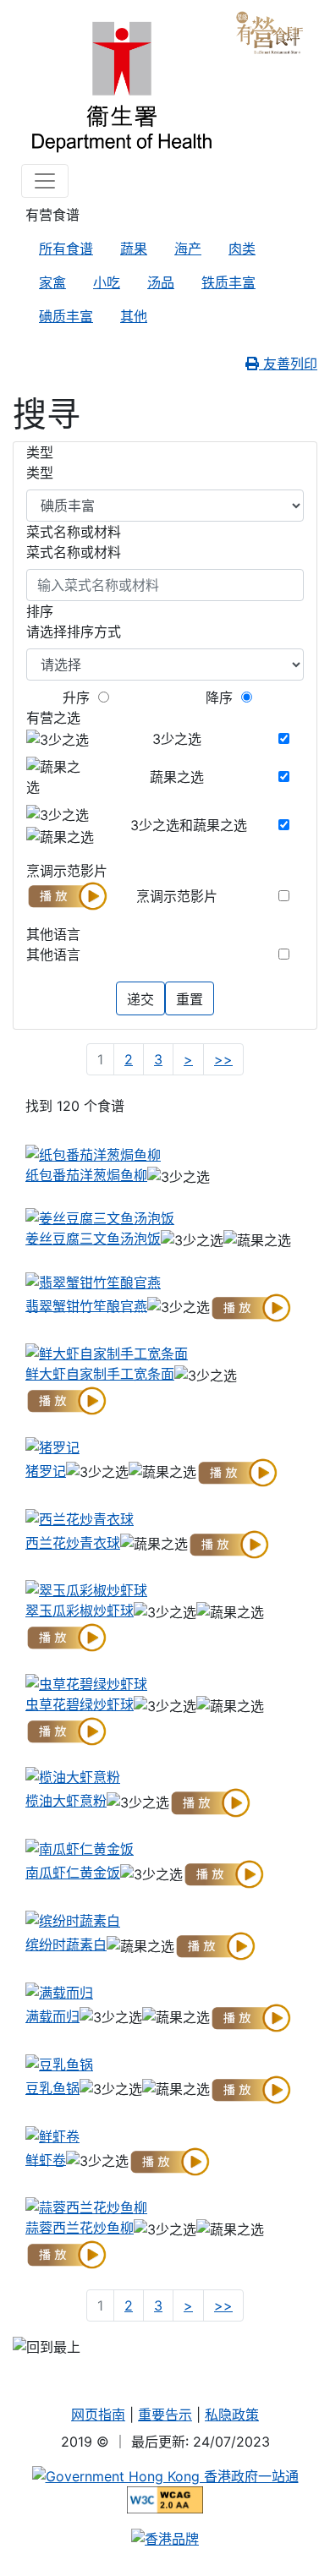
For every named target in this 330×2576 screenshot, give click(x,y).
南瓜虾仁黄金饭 (73, 1873)
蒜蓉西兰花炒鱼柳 (80, 2228)
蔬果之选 (177, 777)
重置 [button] (190, 999)
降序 (219, 697)
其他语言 (53, 954)
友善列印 (288, 364)
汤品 (161, 282)
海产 (188, 249)
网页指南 (98, 2415)
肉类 (242, 249)
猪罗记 (46, 1471)
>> (227, 1059)
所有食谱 (66, 249)
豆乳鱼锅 (52, 2088)
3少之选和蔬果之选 (189, 825)
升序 (76, 697)
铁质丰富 (228, 282)
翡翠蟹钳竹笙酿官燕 (86, 1305)
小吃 (107, 282)
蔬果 (134, 249)
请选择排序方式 (74, 632)
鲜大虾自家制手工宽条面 (100, 1374)
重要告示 (165, 2415)
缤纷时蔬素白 (66, 1944)
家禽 (52, 282)
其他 (134, 316)
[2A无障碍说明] (165, 2499)
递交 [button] (140, 999)
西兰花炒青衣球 (73, 1543)
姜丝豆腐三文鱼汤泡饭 (93, 1239)
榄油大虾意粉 (66, 1801)
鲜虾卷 (46, 2159)
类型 (40, 473)
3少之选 (177, 739)
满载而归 (52, 2016)
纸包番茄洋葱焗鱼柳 (86, 1175)
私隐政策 (232, 2415)
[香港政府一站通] (165, 2475)
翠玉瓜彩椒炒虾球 (80, 1611)
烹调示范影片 (177, 896)
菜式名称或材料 (74, 552)
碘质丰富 (66, 316)
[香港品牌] (165, 2537)
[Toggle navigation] (45, 181)
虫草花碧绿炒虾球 (80, 1704)
